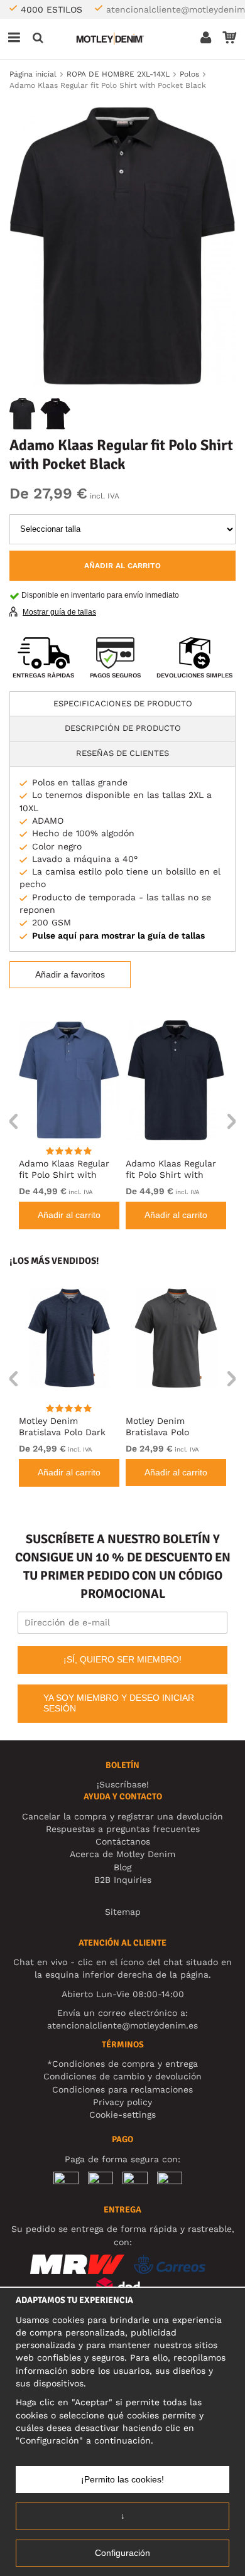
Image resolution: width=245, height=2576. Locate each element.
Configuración (122, 2553)
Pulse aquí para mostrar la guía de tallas (118, 935)
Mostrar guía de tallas (59, 612)
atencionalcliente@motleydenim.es (122, 2025)
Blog (122, 1867)
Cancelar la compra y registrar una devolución (122, 1816)
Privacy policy (122, 2102)
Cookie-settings (122, 2115)
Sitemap (123, 1912)
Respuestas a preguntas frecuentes (123, 1829)
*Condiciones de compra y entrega (122, 2064)
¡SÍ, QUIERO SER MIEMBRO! (122, 1659)
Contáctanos (123, 1841)
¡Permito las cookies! (122, 2479)
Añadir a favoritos (70, 974)
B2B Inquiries (123, 1880)
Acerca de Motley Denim (122, 1854)
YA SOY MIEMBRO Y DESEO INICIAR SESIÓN (119, 1703)
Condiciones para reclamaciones (122, 2089)
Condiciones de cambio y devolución (122, 2076)
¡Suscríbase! (123, 1784)
